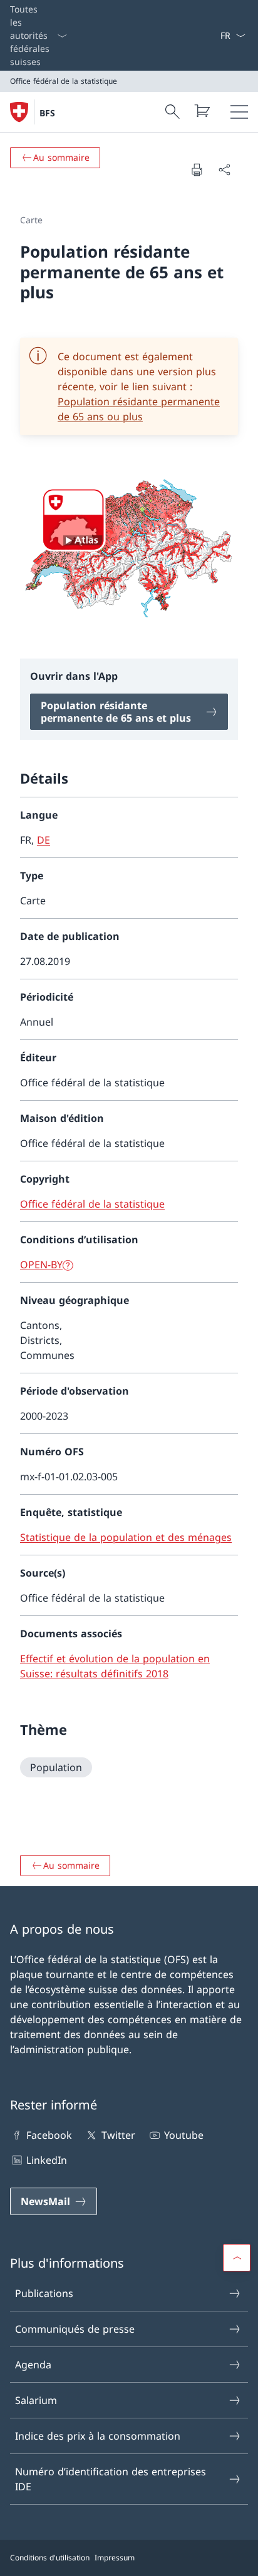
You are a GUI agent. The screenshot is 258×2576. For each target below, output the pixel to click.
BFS (47, 113)
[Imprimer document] (197, 169)
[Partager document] (224, 169)
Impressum (115, 2558)
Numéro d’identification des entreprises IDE (111, 2479)
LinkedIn (47, 2160)
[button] (237, 2258)
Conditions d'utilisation (50, 2558)
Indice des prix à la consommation (98, 2436)
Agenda (33, 2365)
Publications (44, 2293)
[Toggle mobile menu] (239, 112)
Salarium (36, 2400)
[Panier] (202, 111)
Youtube (184, 2135)
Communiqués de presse (75, 2329)
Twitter (118, 2135)
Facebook (49, 2135)
